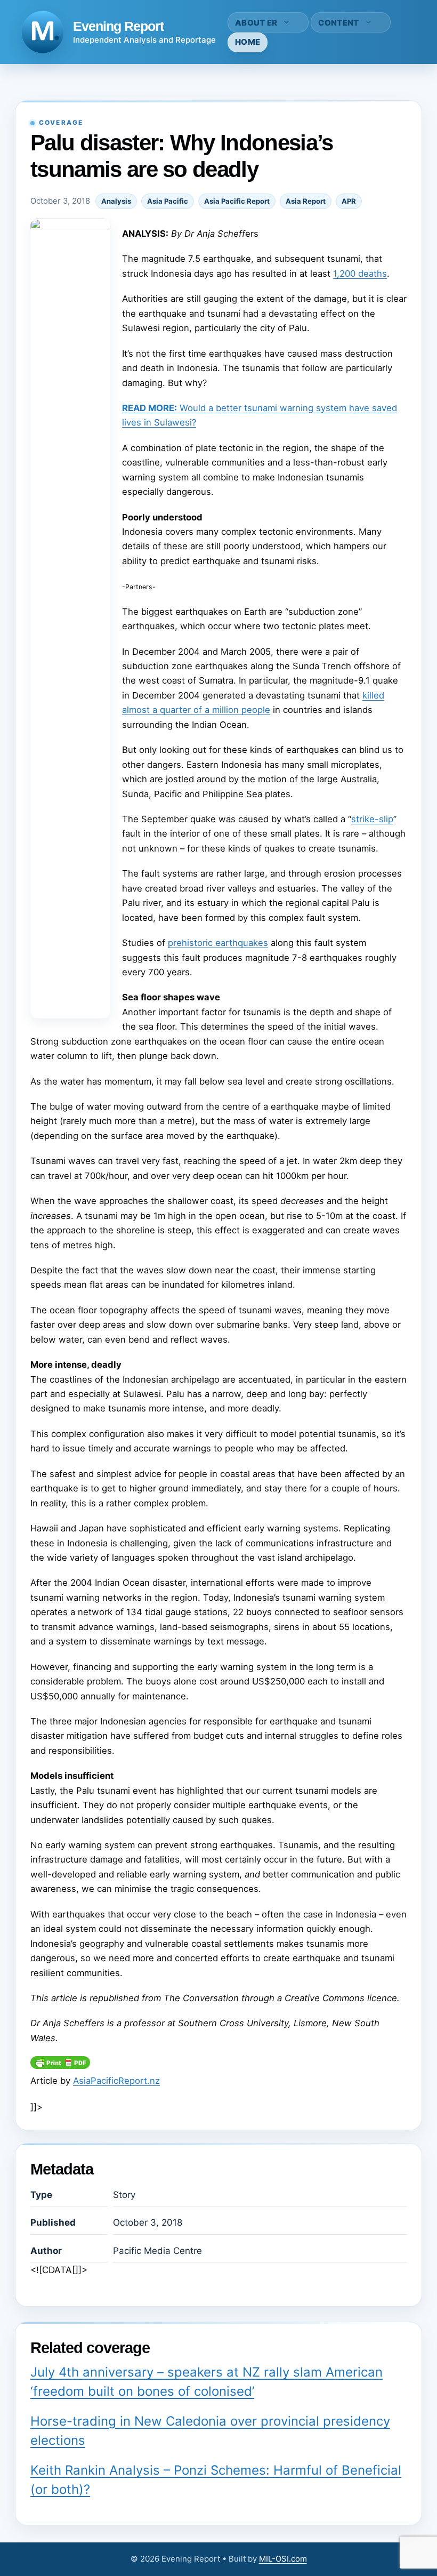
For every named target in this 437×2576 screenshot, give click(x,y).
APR (349, 201)
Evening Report (118, 26)
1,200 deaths (360, 274)
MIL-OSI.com (283, 2559)
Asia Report (306, 201)
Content (338, 23)
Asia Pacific (168, 201)
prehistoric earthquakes (218, 943)
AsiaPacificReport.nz (116, 2081)
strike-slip (372, 819)
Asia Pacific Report (237, 201)
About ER (256, 23)
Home (248, 42)
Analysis (116, 201)
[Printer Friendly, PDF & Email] (60, 2066)
